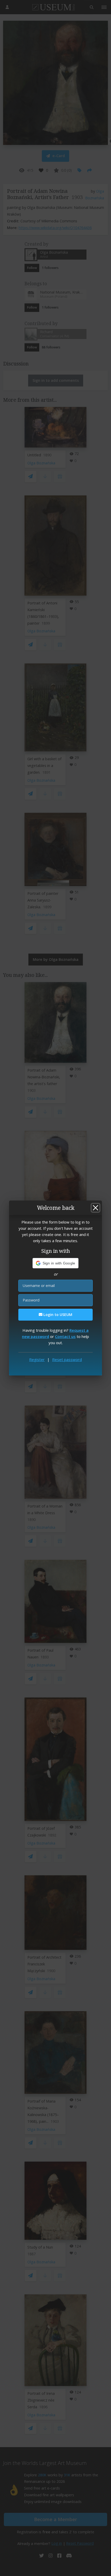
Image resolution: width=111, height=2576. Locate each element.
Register (37, 1359)
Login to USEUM (57, 1315)
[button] (56, 1263)
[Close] (96, 1208)
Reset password (67, 1359)
